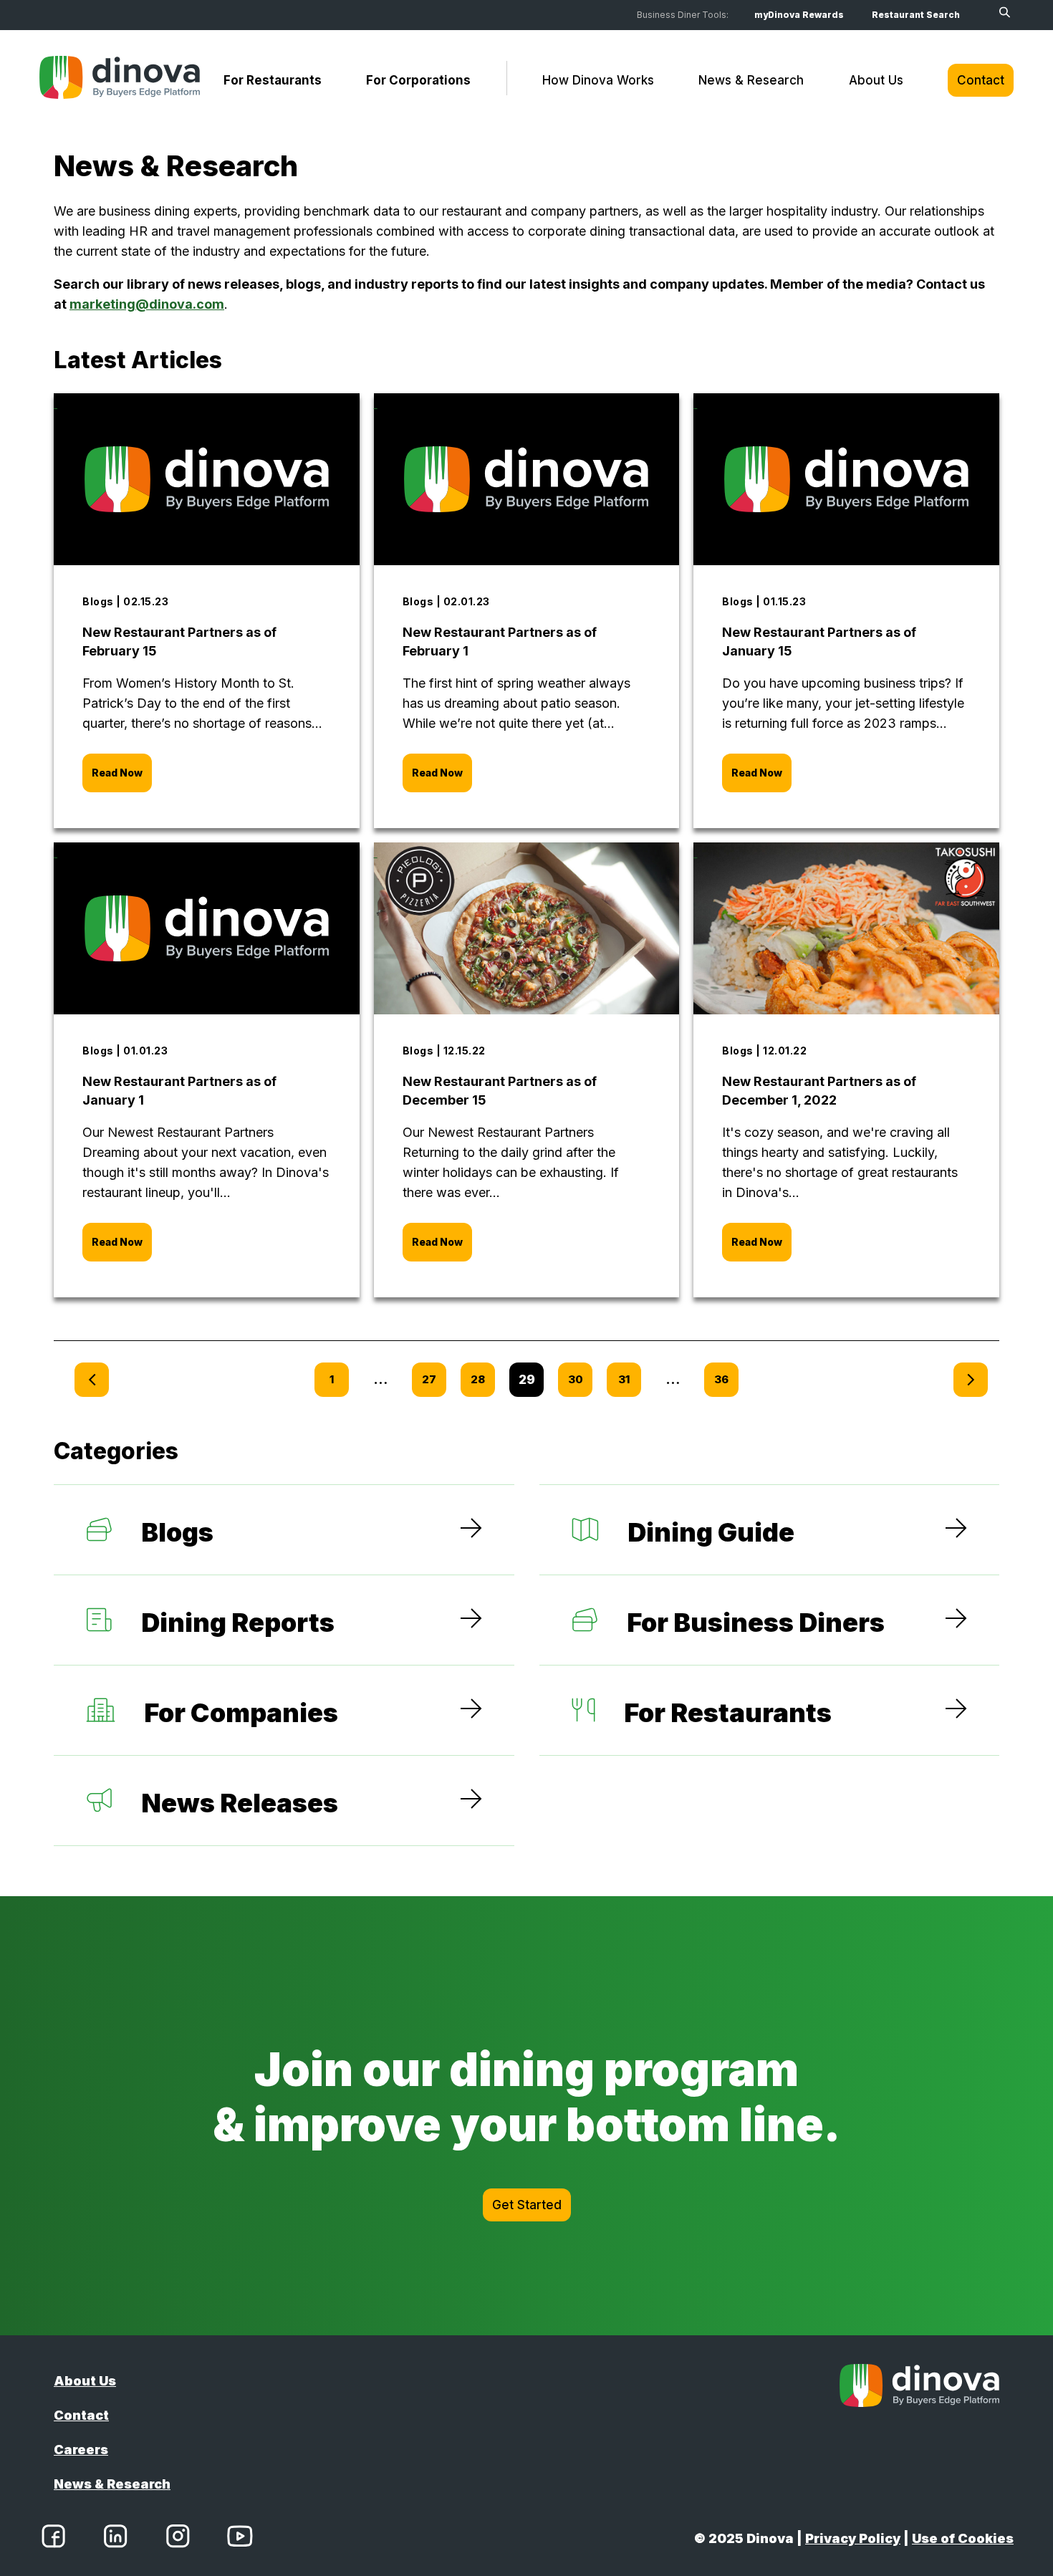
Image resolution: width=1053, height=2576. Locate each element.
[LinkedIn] (115, 2539)
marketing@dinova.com (147, 304)
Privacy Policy (853, 2538)
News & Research (751, 80)
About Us (876, 80)
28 (478, 1379)
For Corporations (418, 80)
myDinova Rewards (799, 15)
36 (721, 1379)
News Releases (240, 1803)
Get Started (527, 2205)
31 (624, 1379)
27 (429, 1379)
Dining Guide (711, 1532)
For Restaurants (273, 80)
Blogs (177, 1532)
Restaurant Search (916, 15)
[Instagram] (178, 2539)
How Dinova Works (598, 80)
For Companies (241, 1713)
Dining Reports (238, 1623)
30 (576, 1379)
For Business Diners (756, 1623)
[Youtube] (240, 2539)
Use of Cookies (963, 2538)
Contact (981, 80)
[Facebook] (53, 2539)
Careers (81, 2450)
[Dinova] (120, 80)
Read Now (117, 773)
